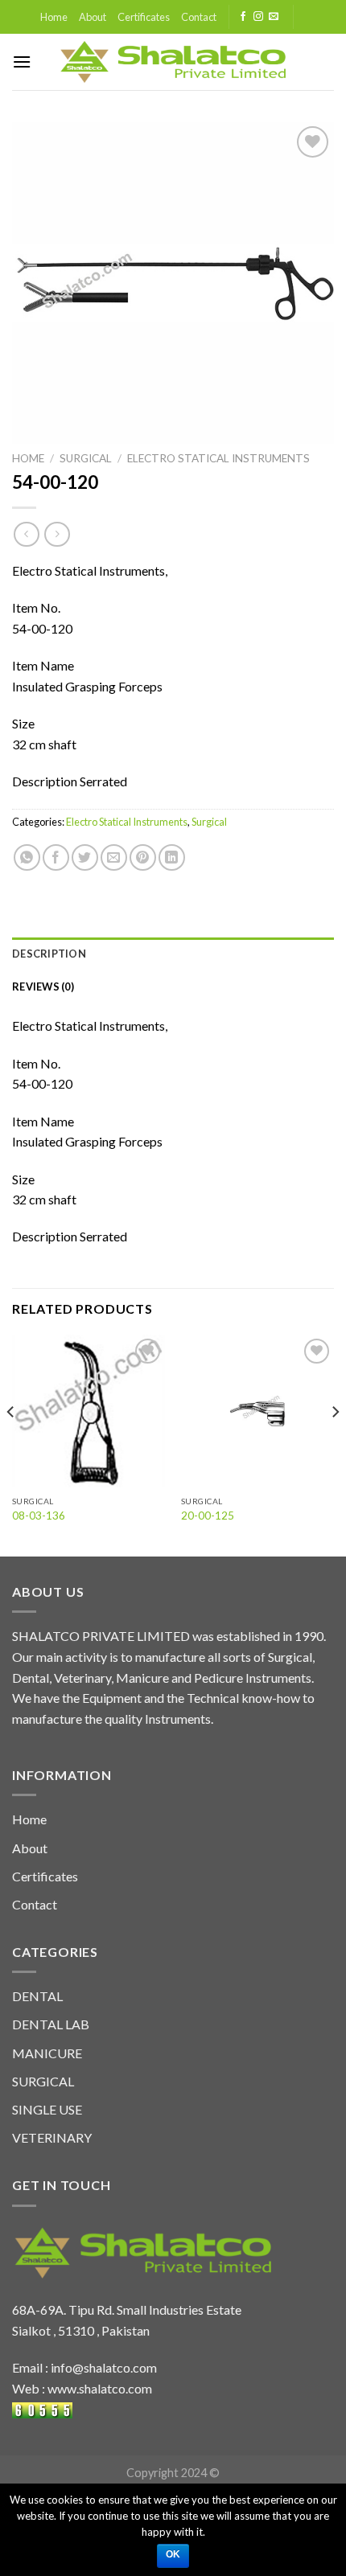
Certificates (144, 17)
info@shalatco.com (104, 2367)
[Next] (335, 1444)
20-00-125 (208, 1516)
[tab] (173, 954)
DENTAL (37, 1996)
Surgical (86, 458)
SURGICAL (43, 2081)
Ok (173, 2554)
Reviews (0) (43, 987)
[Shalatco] (173, 62)
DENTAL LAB (51, 2024)
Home (54, 17)
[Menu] (22, 62)
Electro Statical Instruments (218, 458)
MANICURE (47, 2053)
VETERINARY (52, 2137)
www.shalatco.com (100, 2388)
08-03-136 (39, 1516)
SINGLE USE (47, 2109)
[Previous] (11, 1444)
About (93, 17)
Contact (199, 17)
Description (49, 954)
